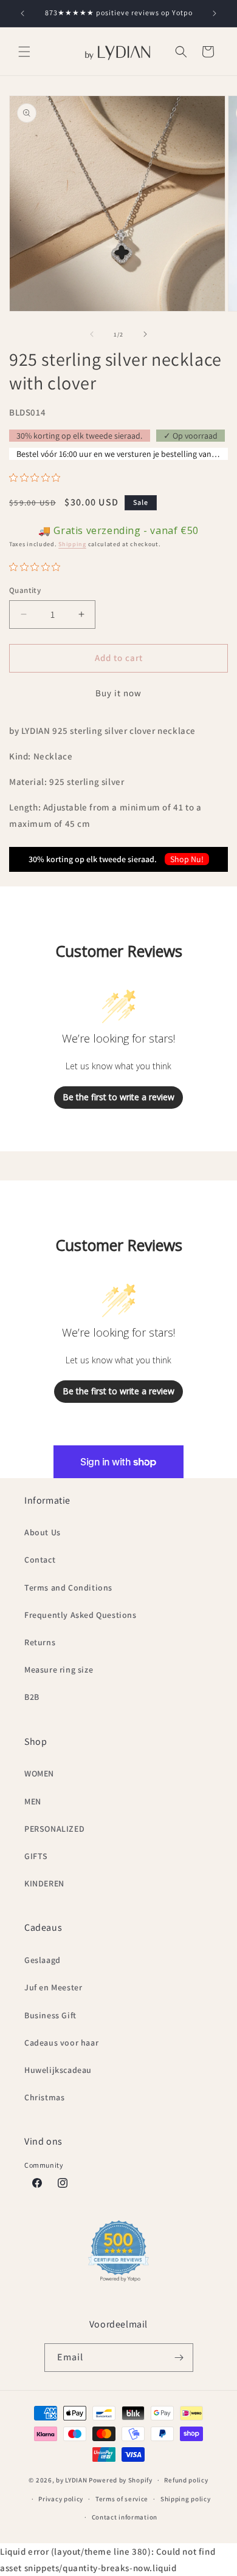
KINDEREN (44, 1883)
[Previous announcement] (22, 13)
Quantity (25, 590)
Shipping (72, 544)
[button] (24, 52)
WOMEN (39, 1773)
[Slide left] (92, 334)
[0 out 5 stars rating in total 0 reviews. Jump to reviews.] (38, 478)
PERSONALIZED (54, 1829)
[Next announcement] (215, 13)
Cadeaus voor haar (61, 2043)
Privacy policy (61, 2499)
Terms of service (122, 2499)
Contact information (125, 2517)
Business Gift (50, 2015)
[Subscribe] (179, 2358)
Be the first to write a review (118, 1097)
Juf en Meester (53, 1987)
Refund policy (186, 2480)
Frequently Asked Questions (81, 1615)
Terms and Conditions (68, 1588)
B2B (32, 1697)
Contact (40, 1560)
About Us (43, 1532)
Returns (40, 1642)
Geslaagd (43, 1960)
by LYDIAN (71, 2480)
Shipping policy (186, 2499)
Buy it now (118, 693)
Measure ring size (59, 1670)
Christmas (44, 2097)
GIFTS (36, 1856)
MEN (33, 1801)
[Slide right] (145, 334)
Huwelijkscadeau (58, 2070)
